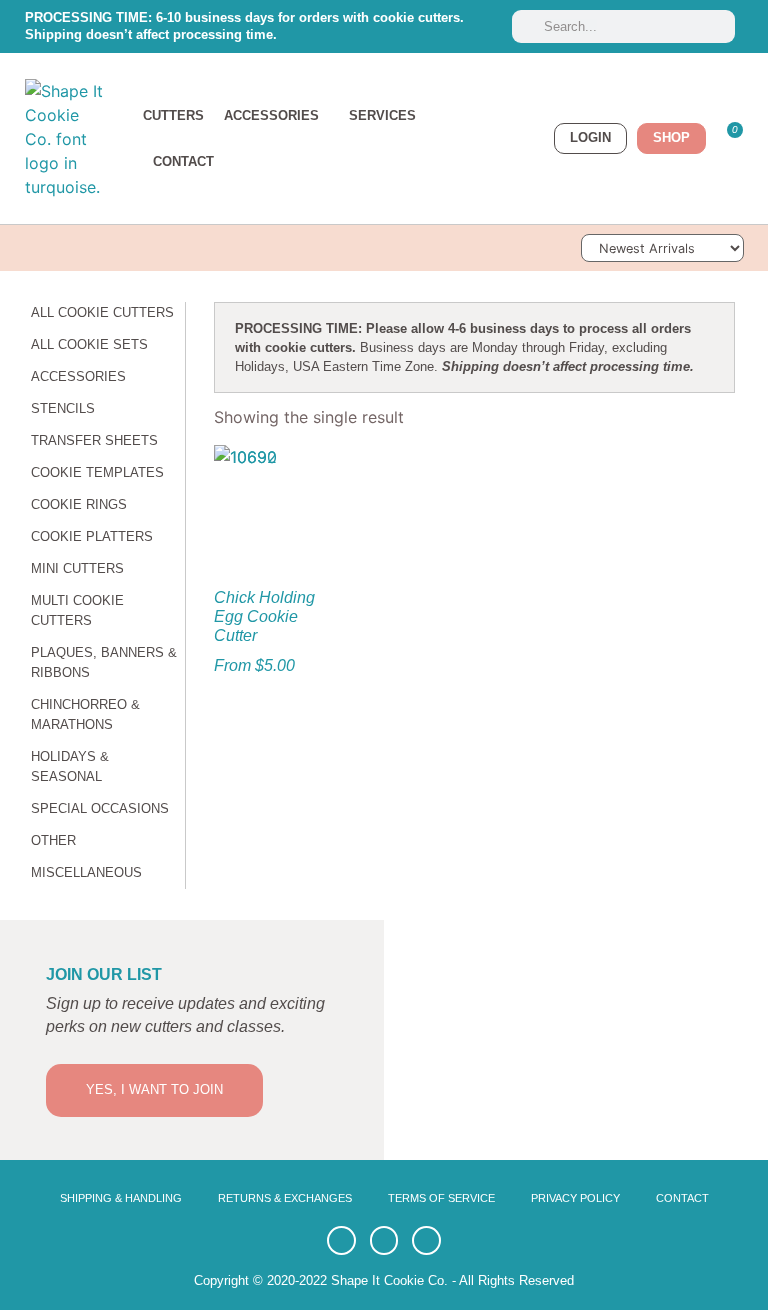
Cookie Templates (97, 472)
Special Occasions (100, 808)
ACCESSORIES (271, 115)
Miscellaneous (86, 872)
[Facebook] (341, 1240)
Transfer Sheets (94, 440)
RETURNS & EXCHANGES (285, 1198)
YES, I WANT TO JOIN (154, 1089)
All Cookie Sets (89, 344)
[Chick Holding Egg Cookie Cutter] (271, 502)
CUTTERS (173, 115)
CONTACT (183, 161)
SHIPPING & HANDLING (121, 1198)
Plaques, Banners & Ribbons (104, 662)
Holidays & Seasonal (70, 766)
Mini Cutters (77, 568)
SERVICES (382, 115)
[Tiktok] (384, 1240)
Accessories (78, 376)
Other (53, 840)
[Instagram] (426, 1240)
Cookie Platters (92, 536)
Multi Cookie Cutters (77, 610)
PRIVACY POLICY (575, 1198)
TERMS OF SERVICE (441, 1198)
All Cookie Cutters (102, 312)
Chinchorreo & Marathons (85, 714)
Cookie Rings (79, 504)
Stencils (63, 408)
